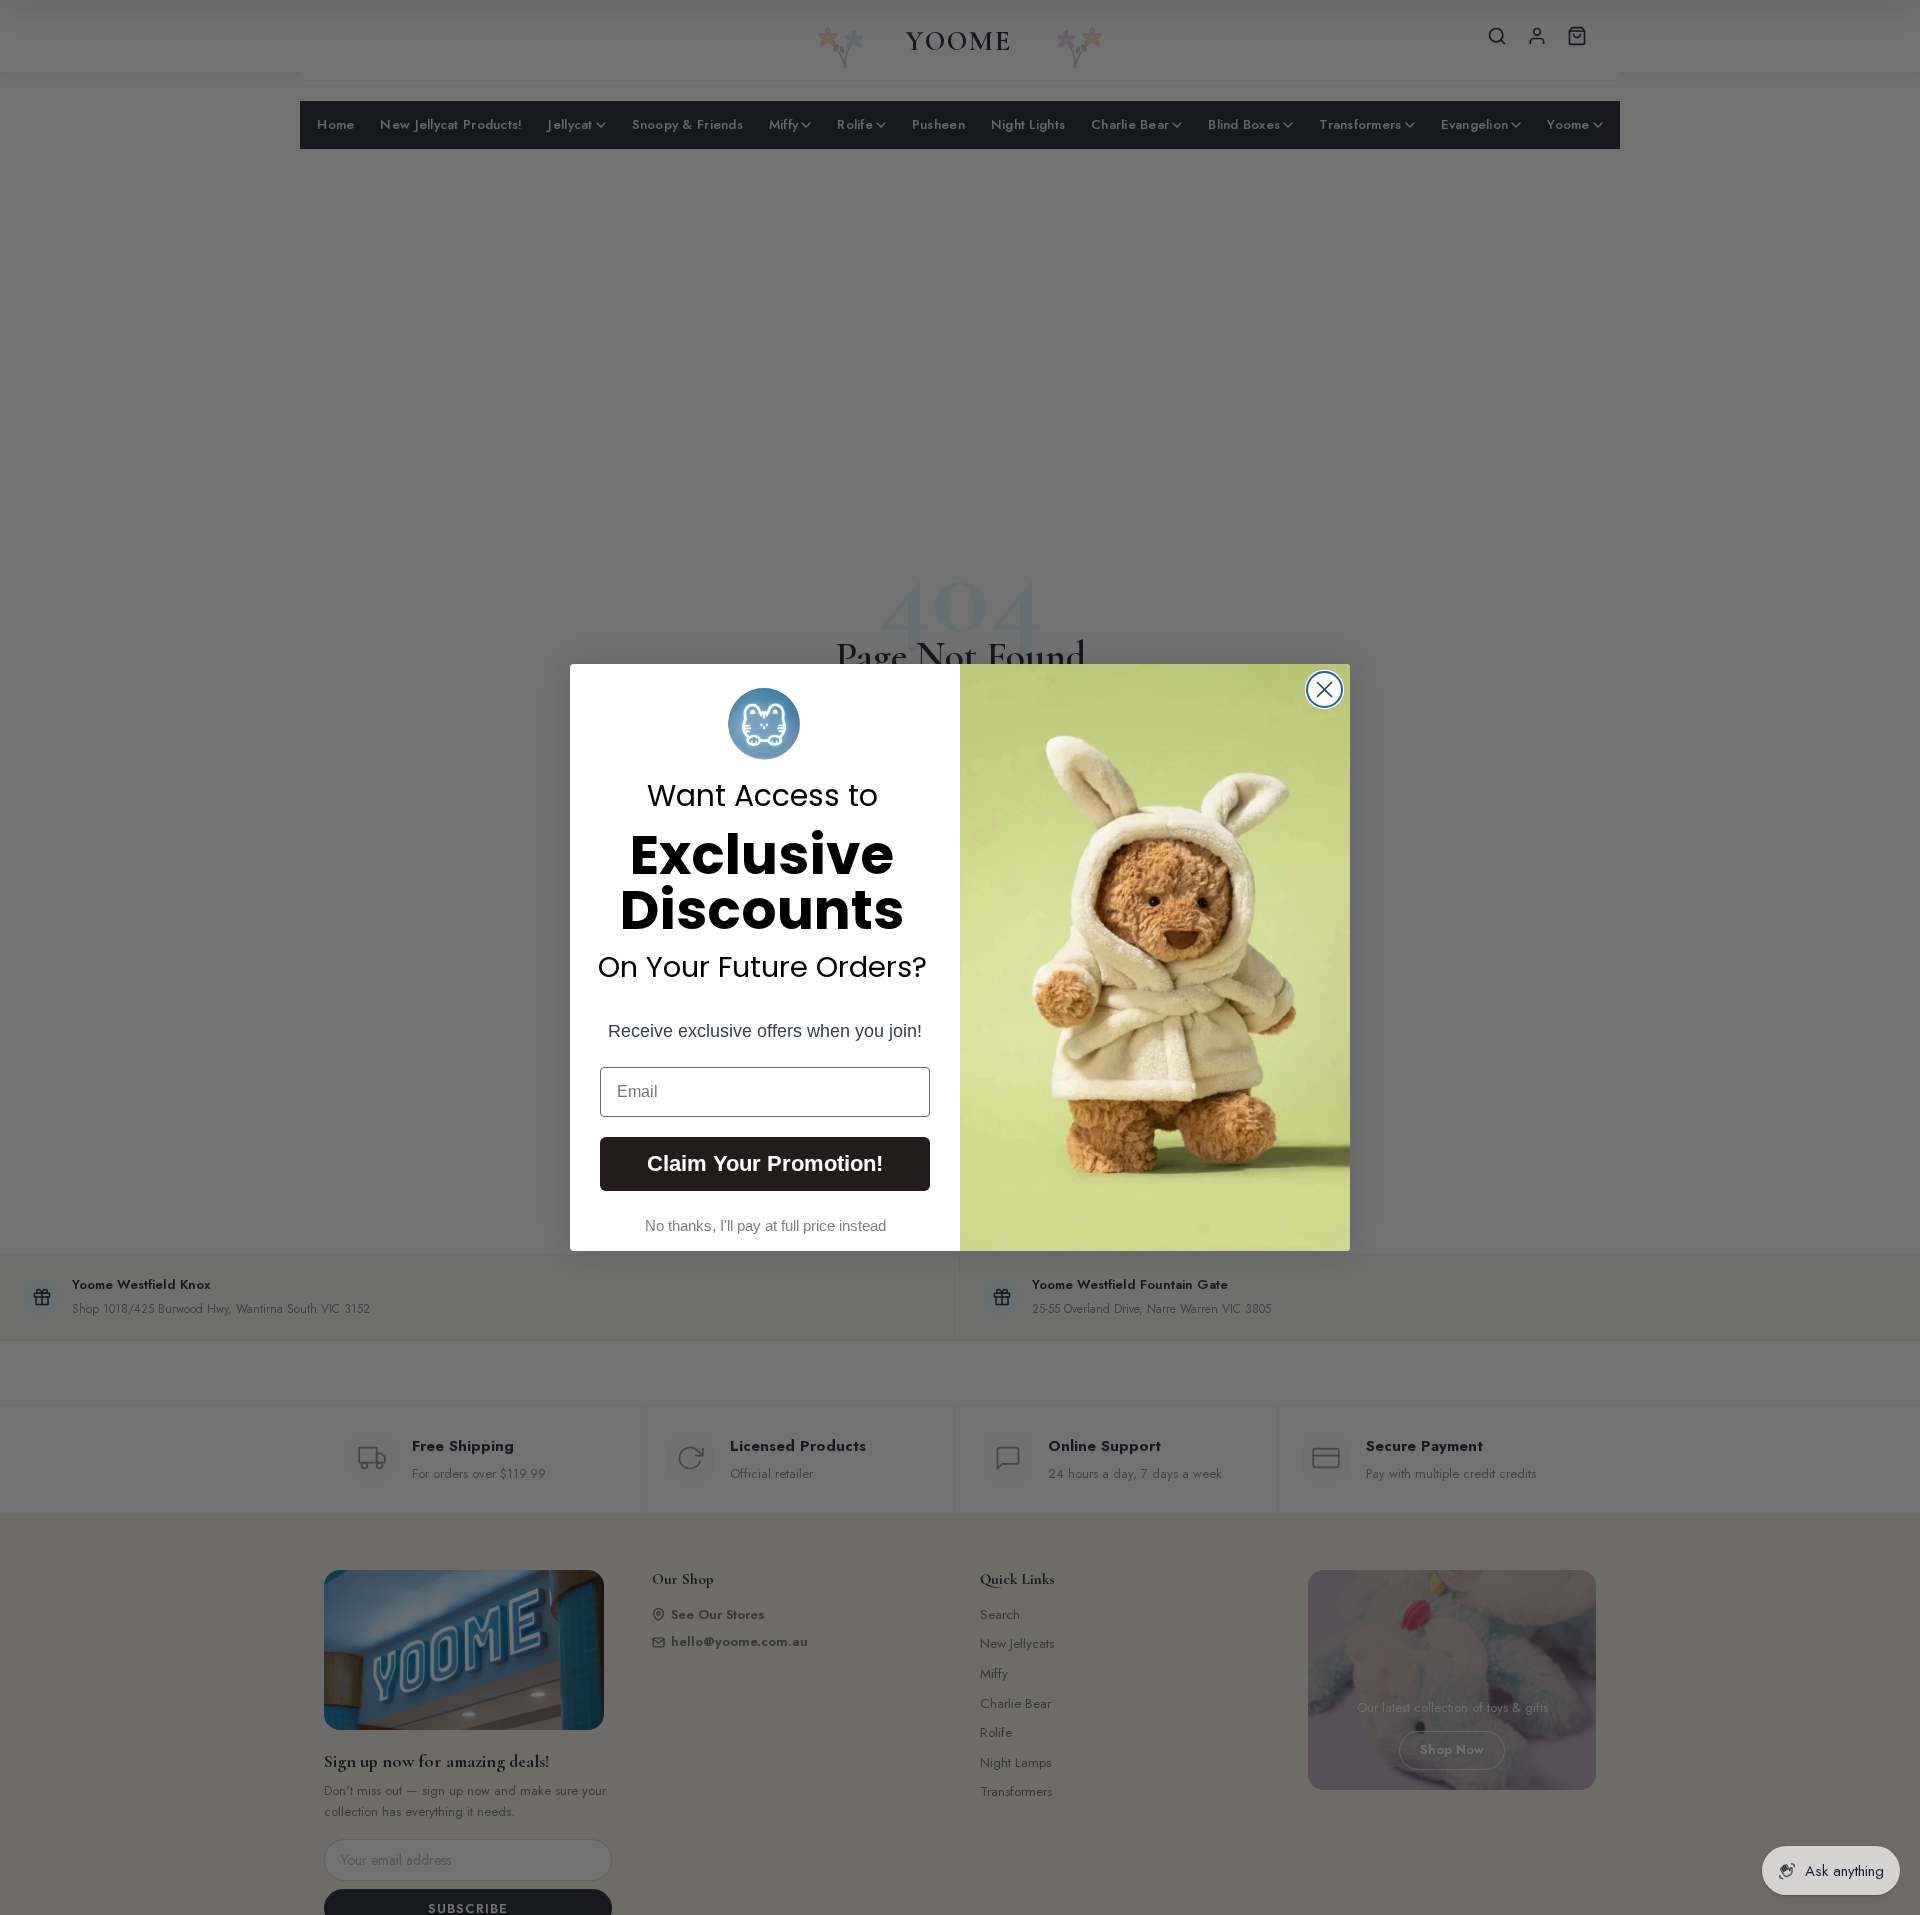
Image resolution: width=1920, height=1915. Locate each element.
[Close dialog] (1324, 689)
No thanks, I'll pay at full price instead (765, 1225)
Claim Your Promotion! (765, 1163)
